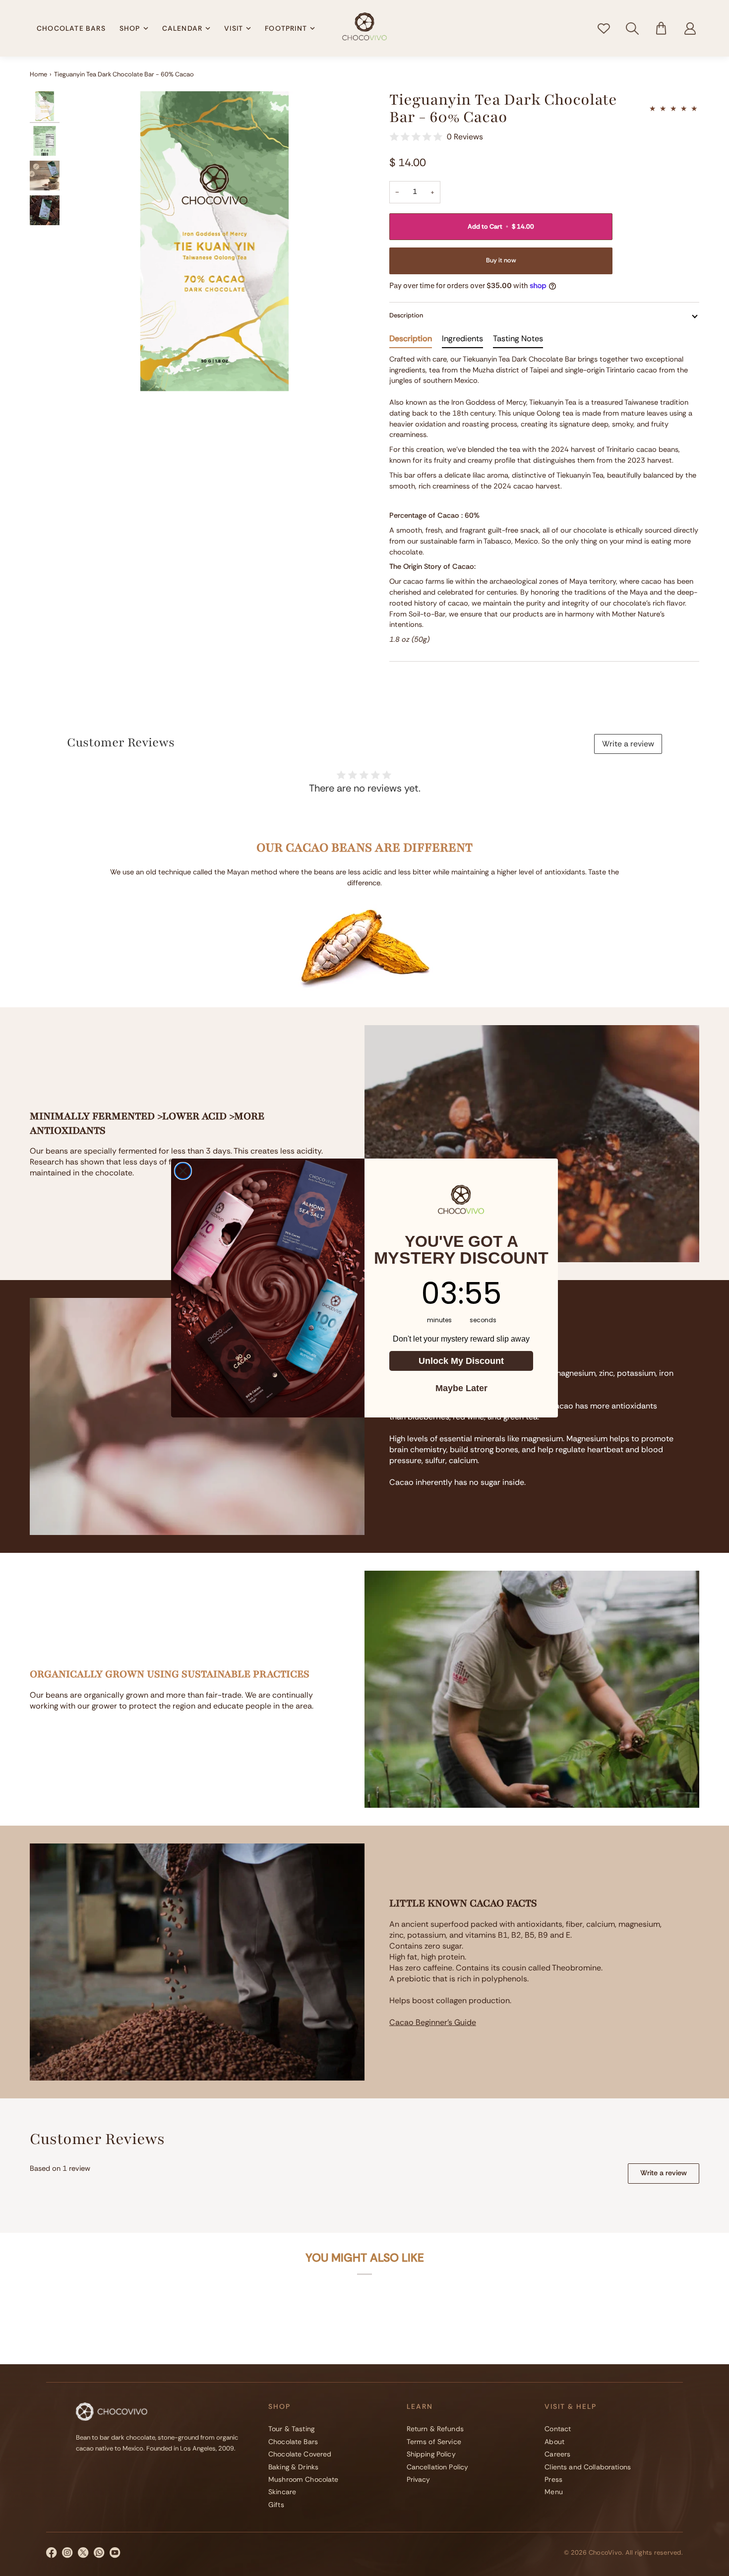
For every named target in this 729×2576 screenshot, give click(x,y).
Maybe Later (461, 1388)
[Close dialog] (183, 1171)
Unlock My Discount (461, 1361)
